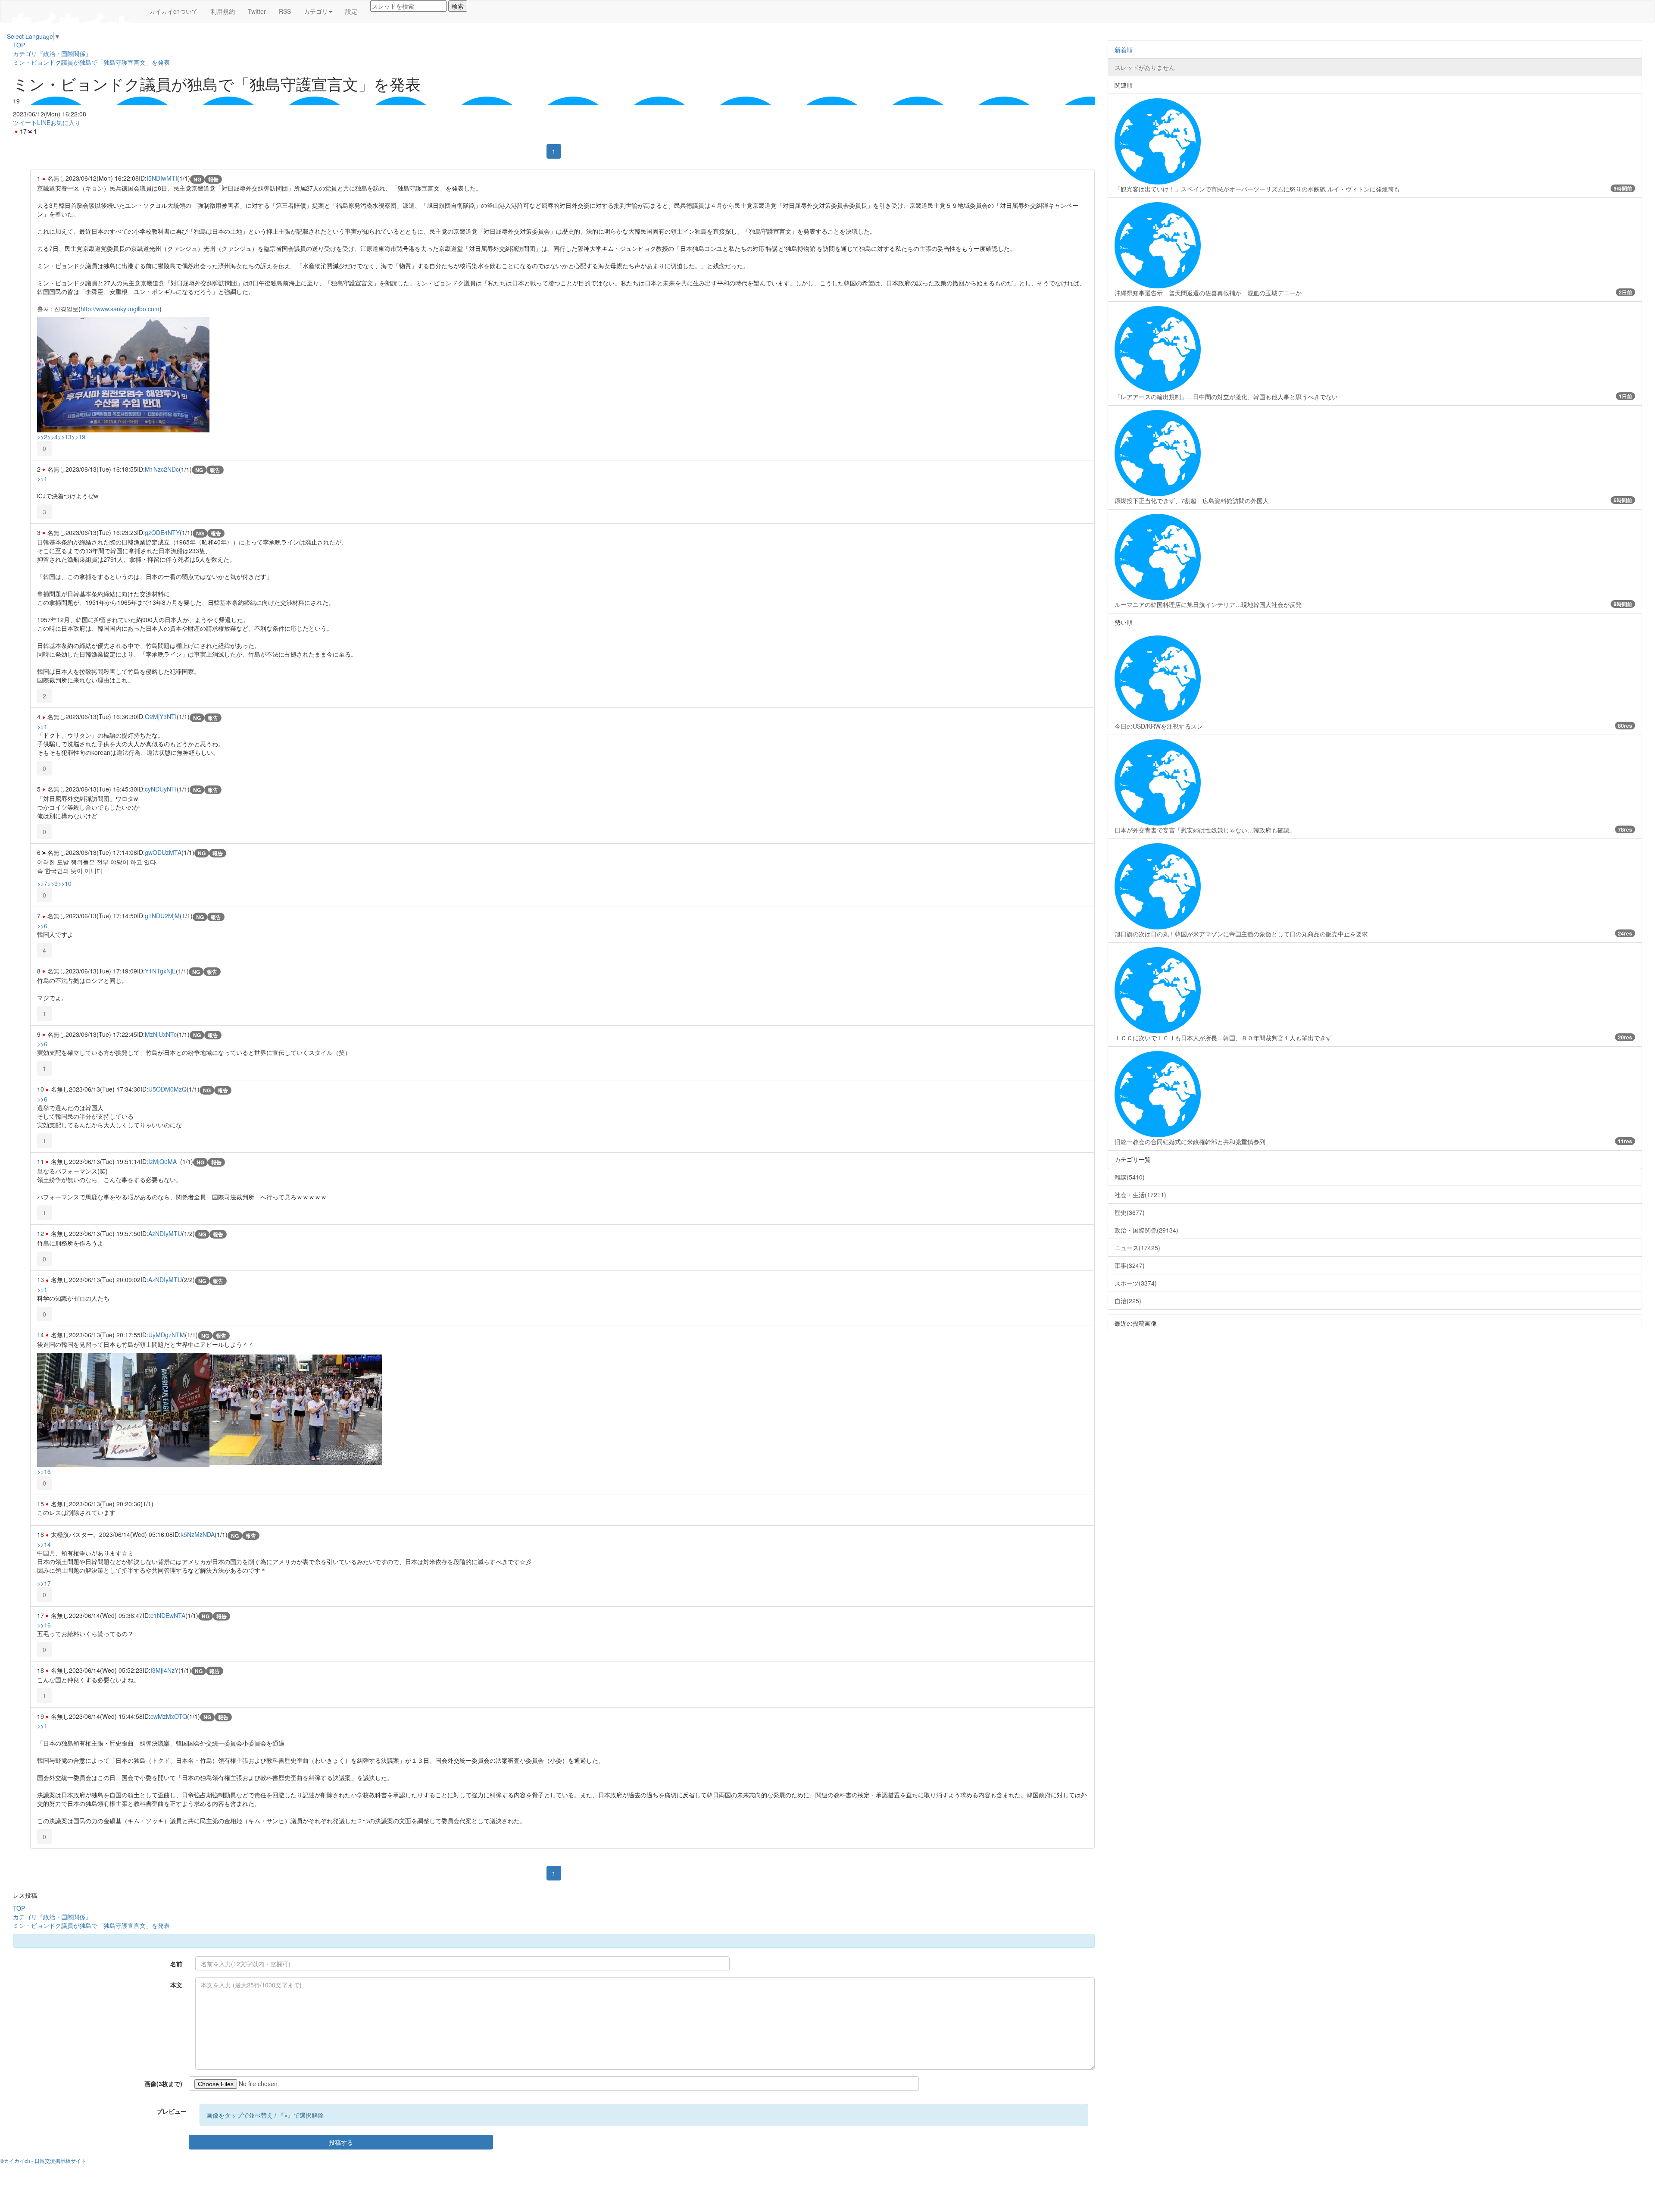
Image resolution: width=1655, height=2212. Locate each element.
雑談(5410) (1130, 1177)
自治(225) (1128, 1301)
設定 (351, 11)
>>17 (44, 1583)
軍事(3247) (1130, 1265)
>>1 (42, 479)
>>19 (78, 437)
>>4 (53, 437)
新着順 (1124, 50)
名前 (176, 1964)
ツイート (25, 122)
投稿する (341, 2142)
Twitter (257, 11)
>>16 (44, 1471)
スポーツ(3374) (1136, 1283)
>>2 (42, 437)
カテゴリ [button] (316, 11)
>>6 (42, 926)
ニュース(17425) (1137, 1248)
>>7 (42, 883)
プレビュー (172, 2111)
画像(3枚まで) (163, 2084)
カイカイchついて (173, 11)
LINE (44, 122)
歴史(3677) (1130, 1212)
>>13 (65, 437)
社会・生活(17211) (1140, 1195)
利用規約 (223, 11)
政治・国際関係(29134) (1146, 1230)
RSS (285, 11)
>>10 (65, 883)
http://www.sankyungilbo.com (120, 309)
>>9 (53, 883)
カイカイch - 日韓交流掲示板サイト (45, 2160)
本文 (176, 1985)
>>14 (44, 1544)
